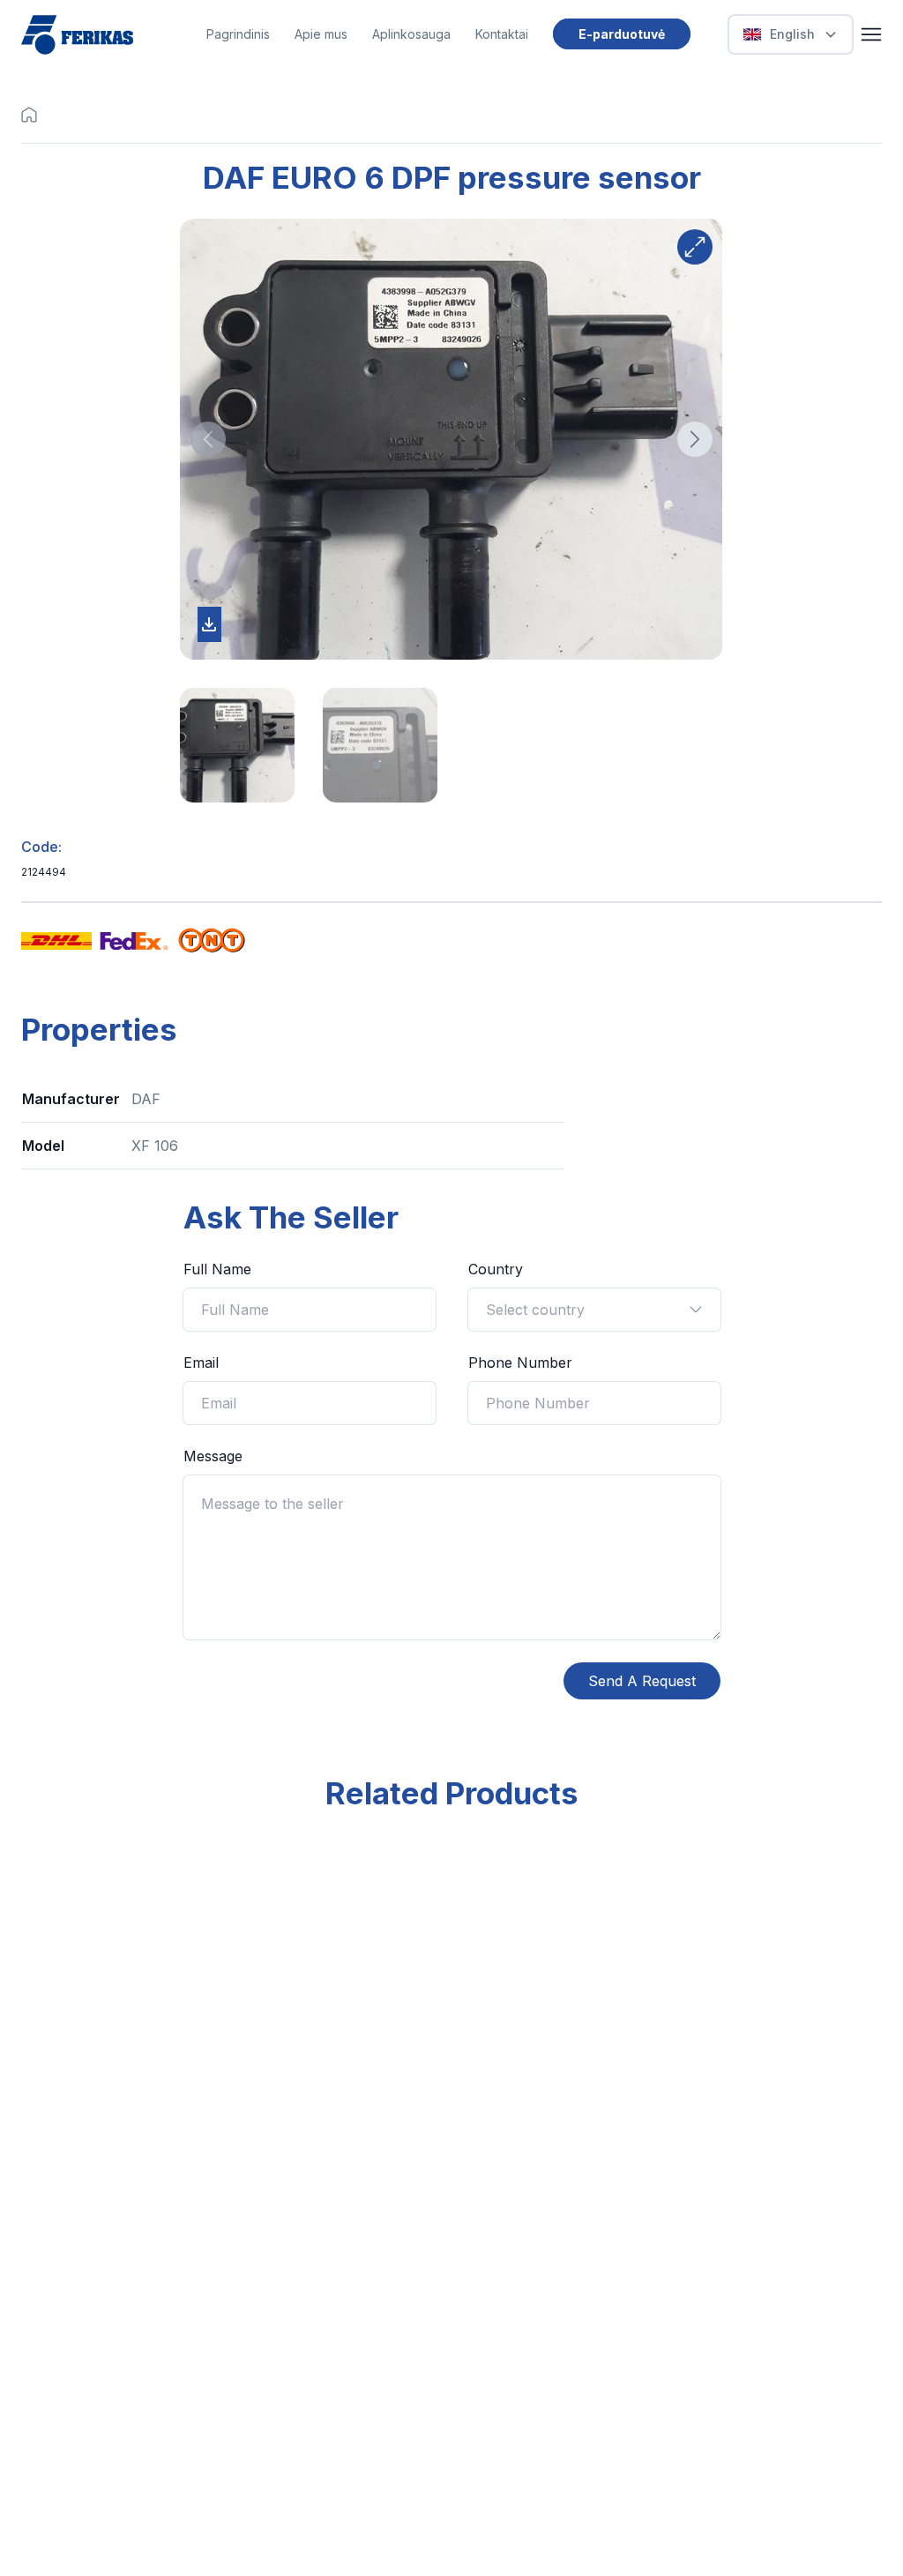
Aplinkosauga (411, 34)
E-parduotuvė (622, 34)
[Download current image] (209, 624)
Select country (535, 1310)
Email (201, 1363)
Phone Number (520, 1363)
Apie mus (321, 34)
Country (496, 1269)
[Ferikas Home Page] (77, 35)
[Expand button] (695, 247)
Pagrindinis (238, 34)
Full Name (217, 1269)
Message (213, 1456)
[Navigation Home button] (34, 115)
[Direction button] (208, 439)
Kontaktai (502, 34)
